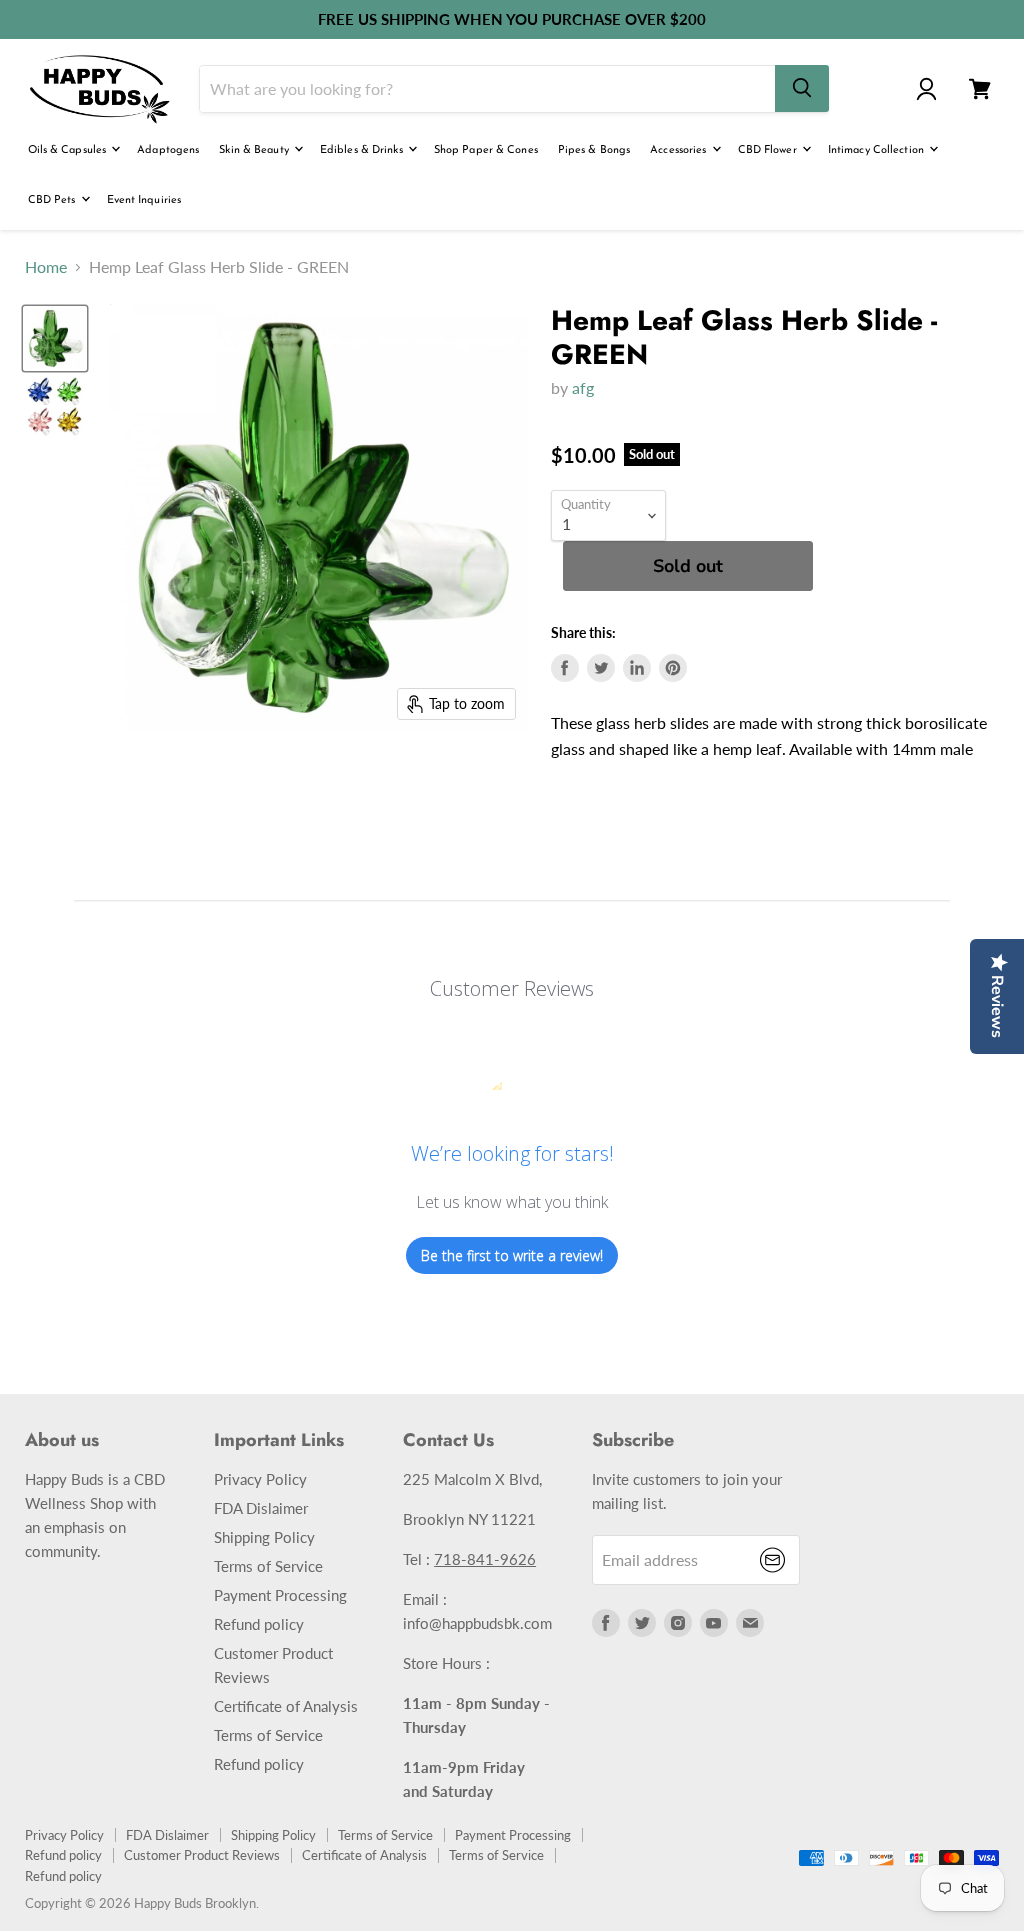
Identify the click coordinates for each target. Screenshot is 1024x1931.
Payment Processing (280, 1595)
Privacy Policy (260, 1479)
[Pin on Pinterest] (673, 668)
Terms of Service (268, 1566)
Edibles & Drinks (363, 150)
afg (583, 387)
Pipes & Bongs (594, 150)
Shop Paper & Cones (486, 150)
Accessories (679, 150)
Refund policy (259, 1624)
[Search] (802, 88)
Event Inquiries (144, 200)
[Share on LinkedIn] (637, 668)
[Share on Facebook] (565, 668)
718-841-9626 (485, 1559)
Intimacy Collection (877, 150)
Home (46, 267)
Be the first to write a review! (512, 1255)
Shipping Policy (264, 1537)
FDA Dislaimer (261, 1508)
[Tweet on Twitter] (601, 668)
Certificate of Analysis (286, 1706)
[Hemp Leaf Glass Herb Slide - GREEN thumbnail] (55, 338)
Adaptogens (168, 150)
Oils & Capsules (69, 150)
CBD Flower (769, 150)
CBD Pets (53, 200)
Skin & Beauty (255, 150)
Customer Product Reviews (202, 1855)
